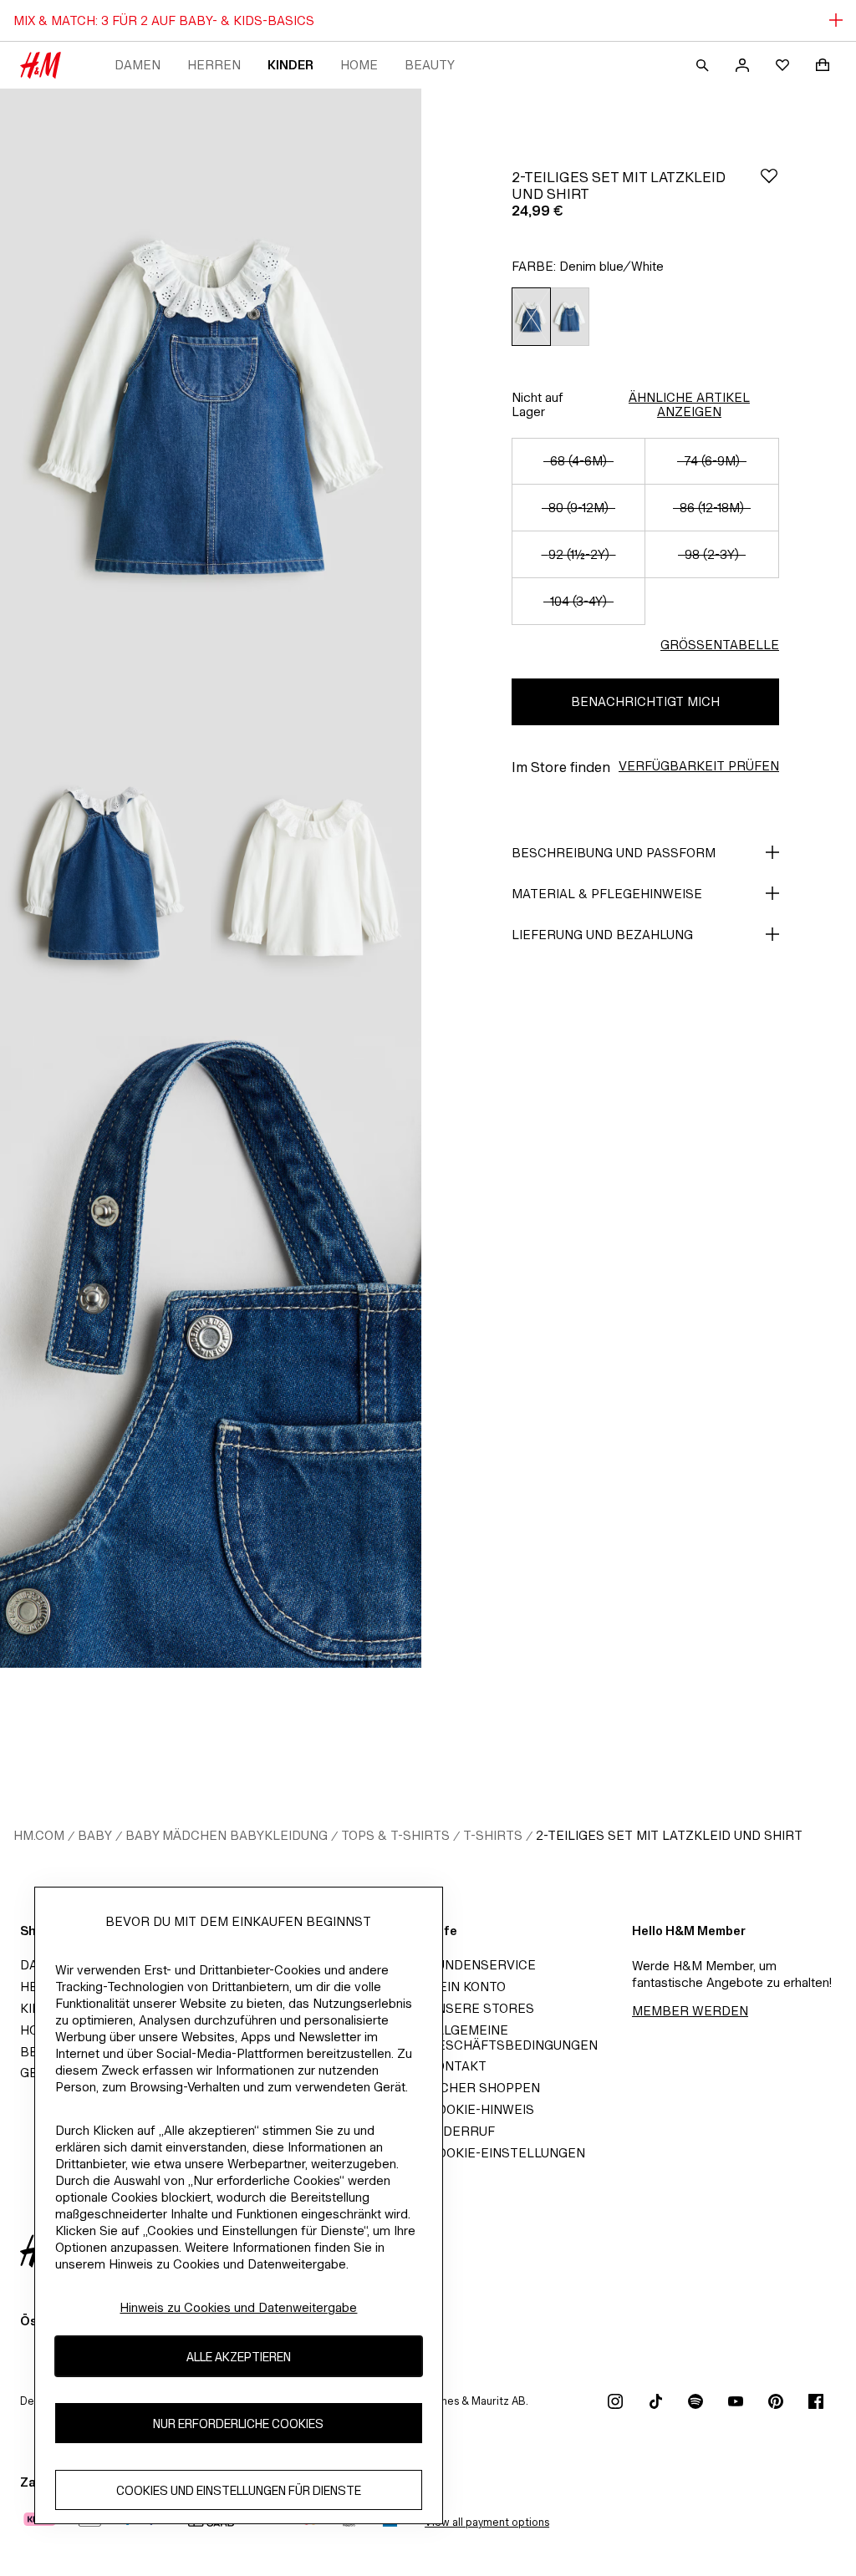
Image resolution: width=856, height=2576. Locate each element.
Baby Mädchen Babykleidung (227, 1835)
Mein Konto (467, 1987)
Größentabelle (720, 645)
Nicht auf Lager (538, 404)
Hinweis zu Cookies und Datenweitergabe (238, 2307)
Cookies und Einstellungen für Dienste (239, 2490)
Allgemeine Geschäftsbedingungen (513, 2037)
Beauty (430, 65)
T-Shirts (493, 1835)
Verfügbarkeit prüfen (699, 766)
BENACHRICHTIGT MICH (645, 701)
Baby (95, 1835)
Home (359, 65)
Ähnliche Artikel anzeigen (689, 404)
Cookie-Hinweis (481, 2109)
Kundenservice (482, 1965)
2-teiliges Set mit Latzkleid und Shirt (669, 1835)
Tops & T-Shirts (395, 1835)
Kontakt (457, 2066)
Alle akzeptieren (239, 2357)
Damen (138, 65)
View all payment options (487, 2522)
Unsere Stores (481, 2008)
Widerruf (461, 2131)
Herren (214, 65)
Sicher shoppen (484, 2088)
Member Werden (690, 2011)
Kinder (290, 65)
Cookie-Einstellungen (507, 2153)
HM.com (39, 1835)
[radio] (531, 317)
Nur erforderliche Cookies (238, 2424)
